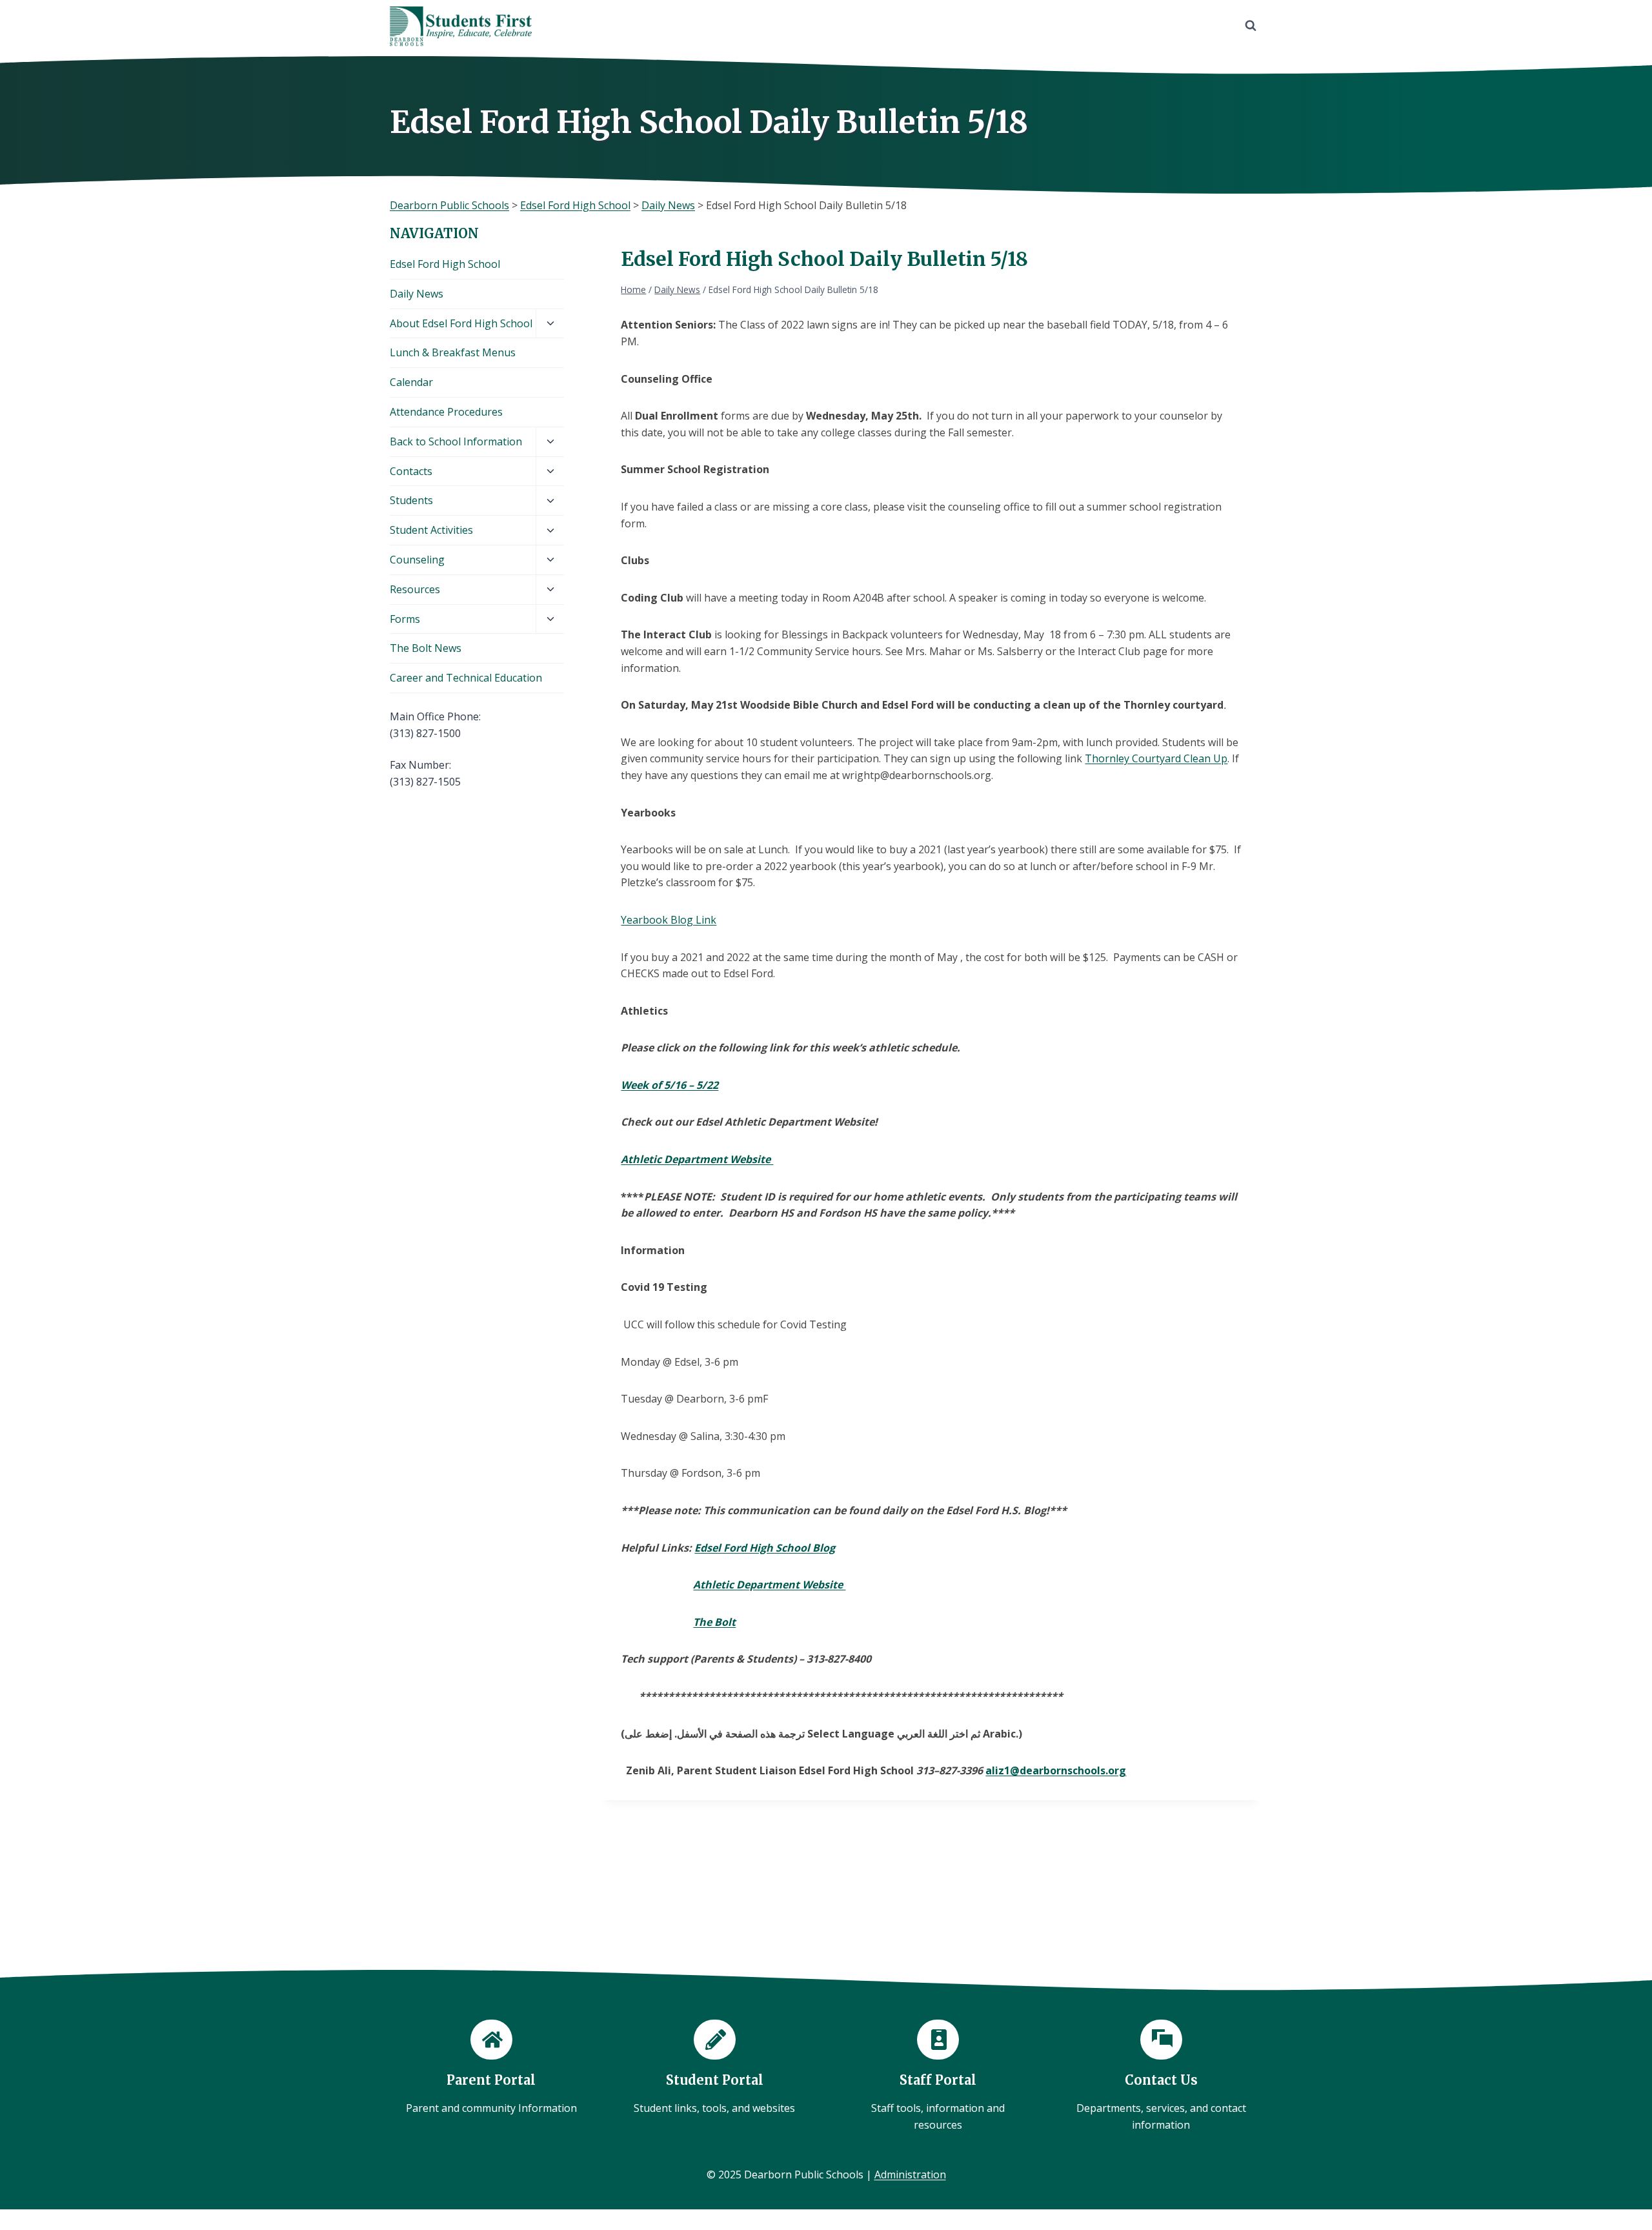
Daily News (417, 294)
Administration (910, 2174)
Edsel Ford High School (445, 264)
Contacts (411, 471)
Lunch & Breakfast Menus (453, 352)
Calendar (411, 382)
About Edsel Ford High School (461, 323)
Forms (405, 619)
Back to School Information (456, 441)
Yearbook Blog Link (669, 920)
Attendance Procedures (446, 412)
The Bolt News (426, 648)
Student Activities (431, 530)
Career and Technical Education (466, 678)
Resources (415, 589)
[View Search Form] (1251, 26)
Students (411, 500)
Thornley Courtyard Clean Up (1156, 758)
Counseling (417, 560)
